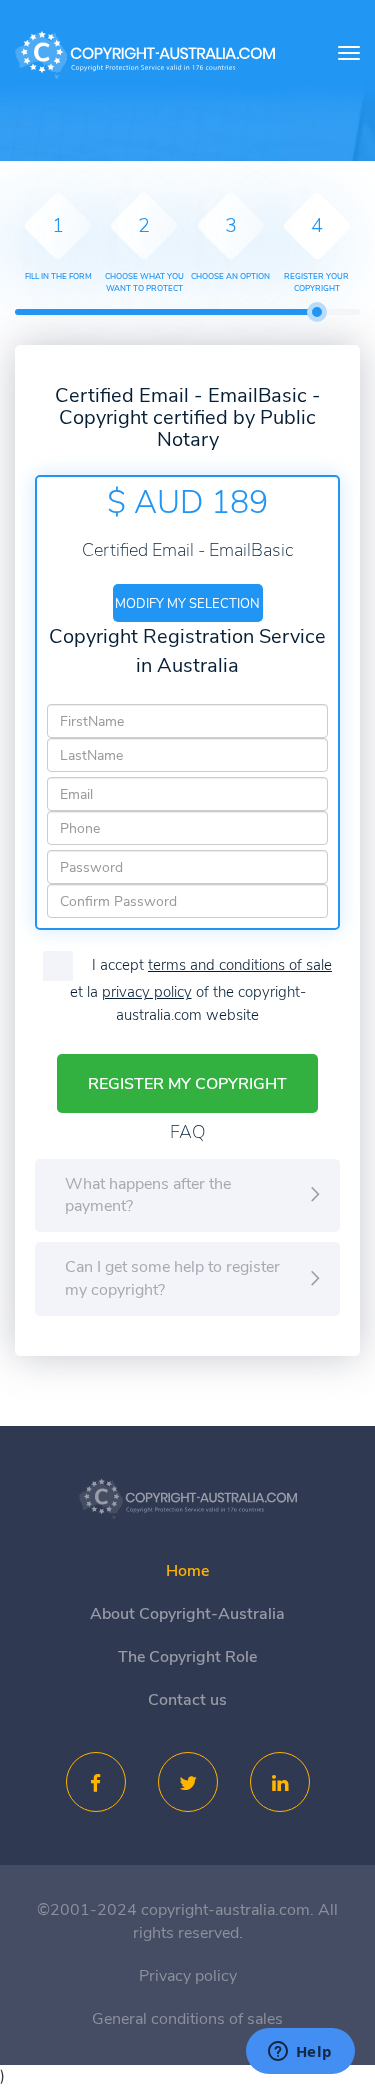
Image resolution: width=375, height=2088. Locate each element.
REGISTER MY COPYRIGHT (187, 1084)
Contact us (187, 1700)
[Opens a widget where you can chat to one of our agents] (300, 2053)
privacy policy (147, 992)
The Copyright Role (187, 1657)
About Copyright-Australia (187, 1614)
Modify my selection (187, 604)
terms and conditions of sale (240, 965)
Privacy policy (188, 1976)
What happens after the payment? (148, 1195)
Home (187, 1571)
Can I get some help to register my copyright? (172, 1278)
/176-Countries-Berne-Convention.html (188, 1499)
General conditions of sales (187, 2019)
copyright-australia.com (145, 56)
